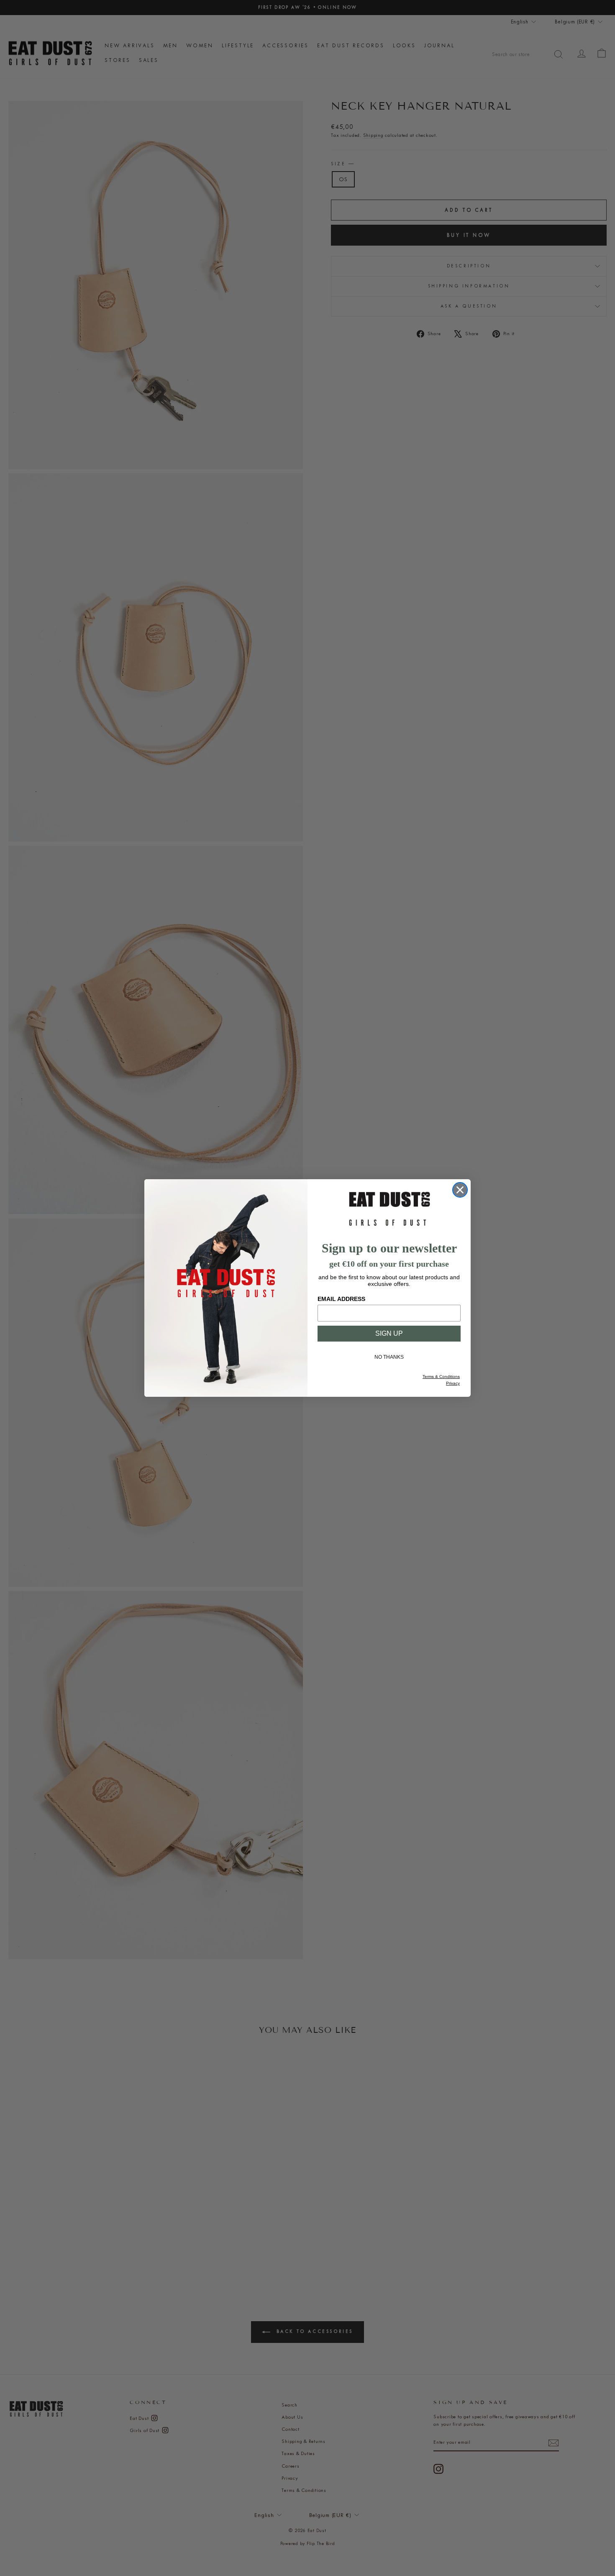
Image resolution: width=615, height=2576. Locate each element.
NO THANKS (389, 1357)
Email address (341, 1299)
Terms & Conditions (441, 1377)
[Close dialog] (460, 1190)
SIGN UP (389, 1333)
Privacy (453, 1383)
